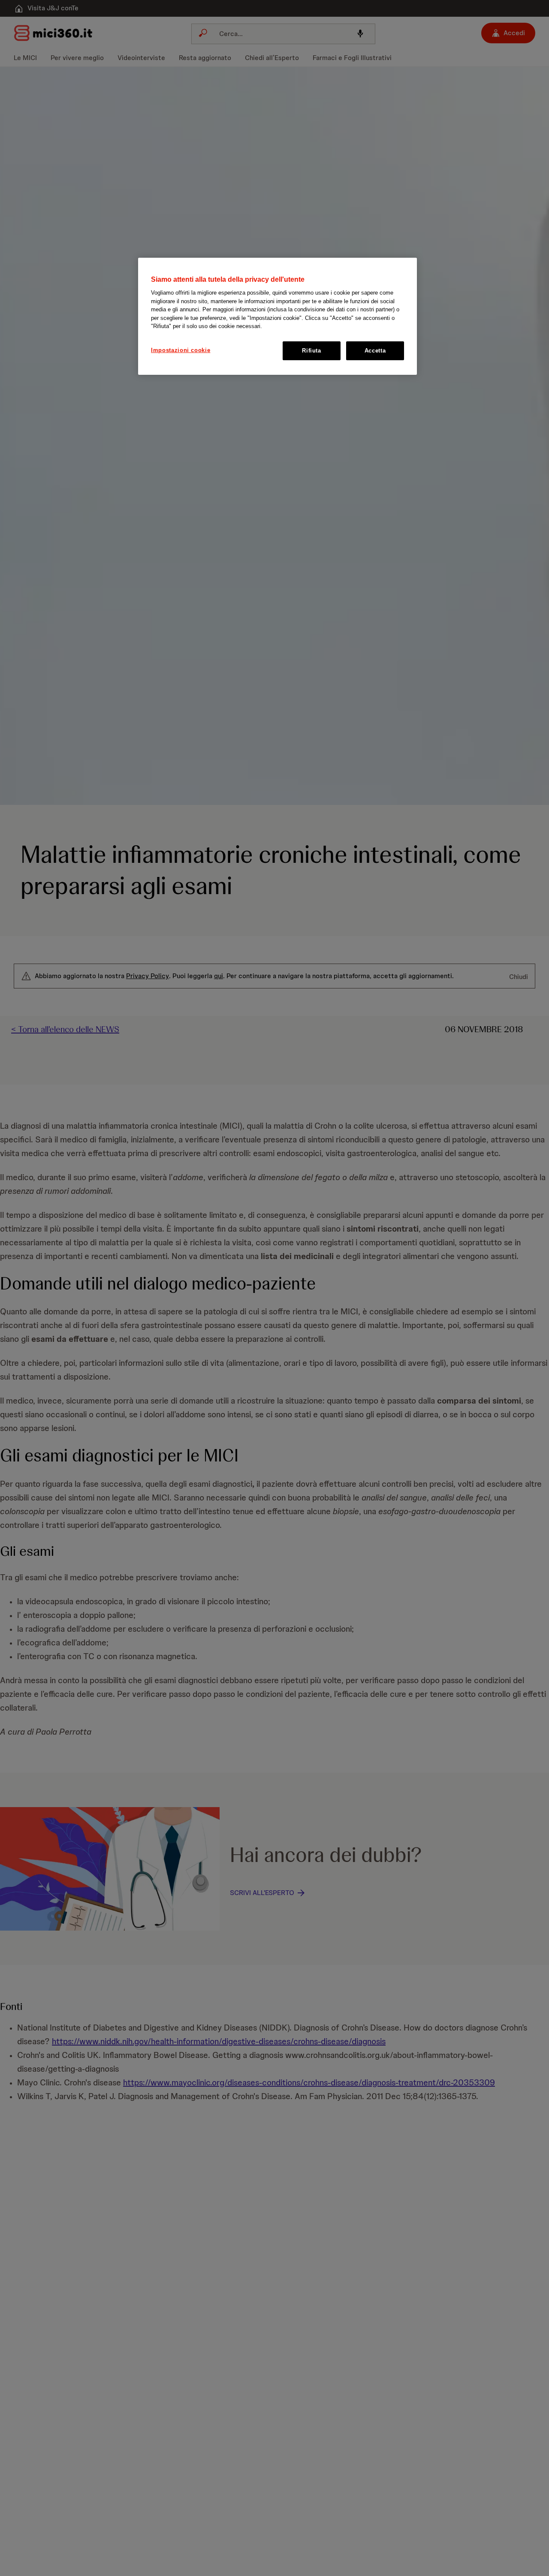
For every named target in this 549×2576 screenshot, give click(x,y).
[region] (278, 316)
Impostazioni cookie (181, 350)
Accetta (375, 351)
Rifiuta (312, 351)
